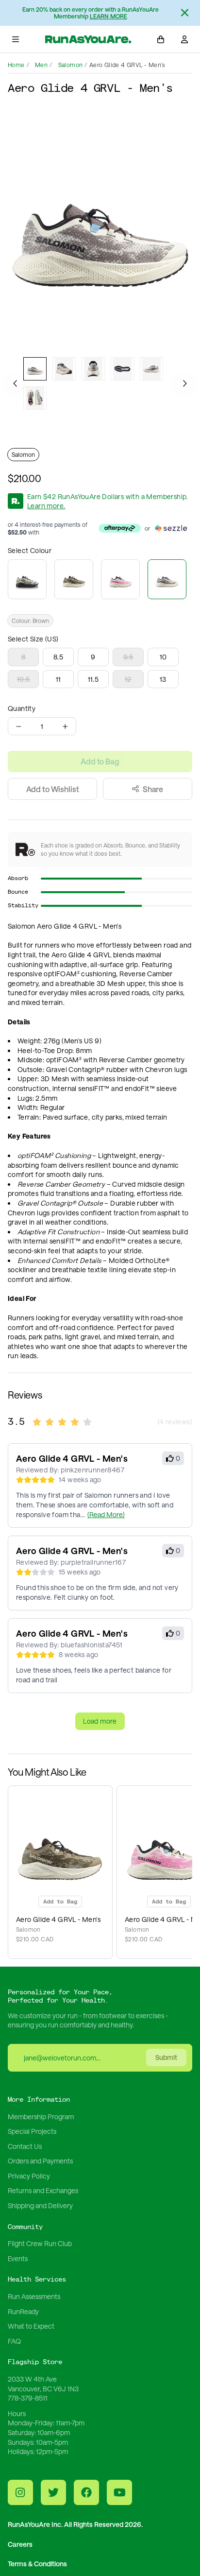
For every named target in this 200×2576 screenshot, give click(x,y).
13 (163, 679)
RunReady (23, 2311)
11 (58, 679)
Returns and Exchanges (43, 2190)
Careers (20, 2544)
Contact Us (25, 2146)
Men (41, 65)
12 (128, 679)
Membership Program (41, 2117)
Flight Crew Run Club (40, 2243)
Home (16, 65)
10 (163, 657)
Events (18, 2258)
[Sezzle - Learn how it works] (171, 528)
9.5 (128, 657)
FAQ (14, 2341)
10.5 (24, 679)
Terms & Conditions (37, 2564)
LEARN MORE (108, 16)
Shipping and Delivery (40, 2205)
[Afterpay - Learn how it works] (120, 528)
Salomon (71, 65)
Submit (166, 2057)
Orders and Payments (40, 2161)
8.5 (58, 657)
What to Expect (31, 2326)
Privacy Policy (29, 2176)
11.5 (93, 679)
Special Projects (32, 2131)
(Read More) (106, 1514)
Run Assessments (34, 2296)
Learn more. (46, 506)
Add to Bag (100, 761)
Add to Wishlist (53, 789)
